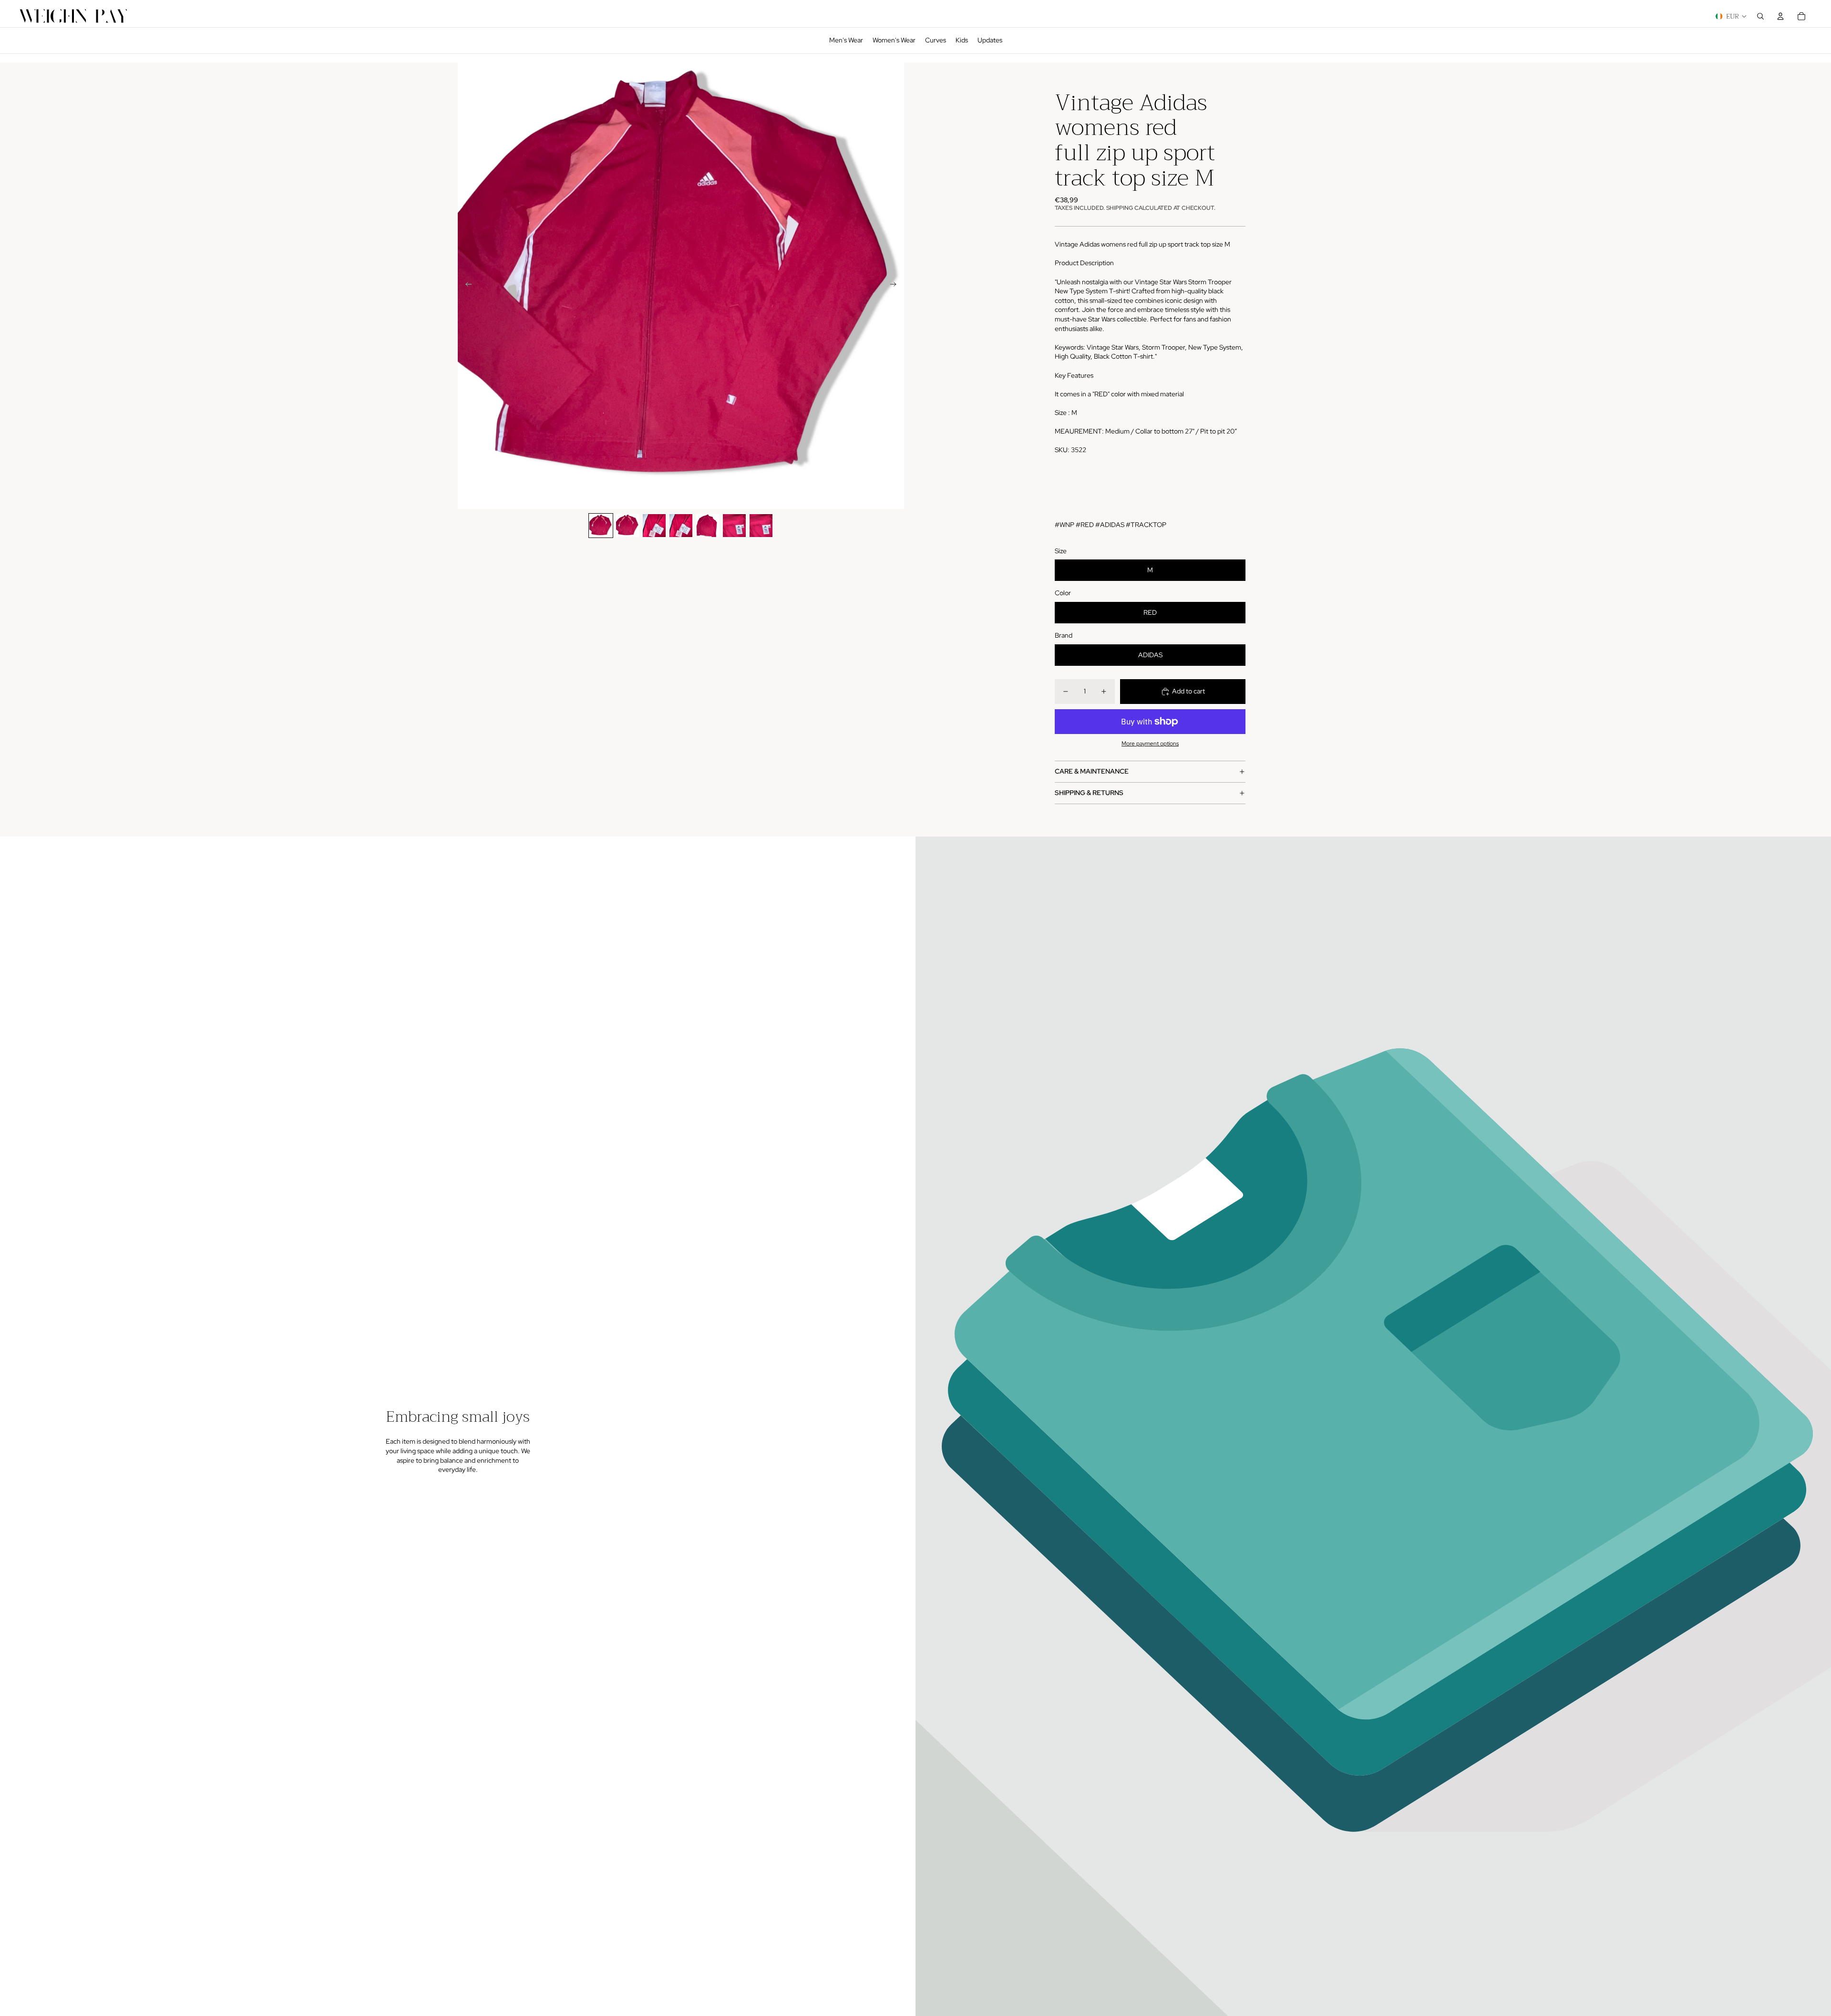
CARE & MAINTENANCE (1092, 771)
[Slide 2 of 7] (627, 526)
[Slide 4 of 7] (681, 526)
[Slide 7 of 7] (761, 526)
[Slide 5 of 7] (708, 526)
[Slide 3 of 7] (654, 526)
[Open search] (1760, 16)
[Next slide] (896, 286)
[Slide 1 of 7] (601, 526)
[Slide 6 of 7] (734, 526)
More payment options (1150, 744)
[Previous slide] (466, 286)
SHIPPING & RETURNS (1089, 793)
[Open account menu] (1780, 16)
